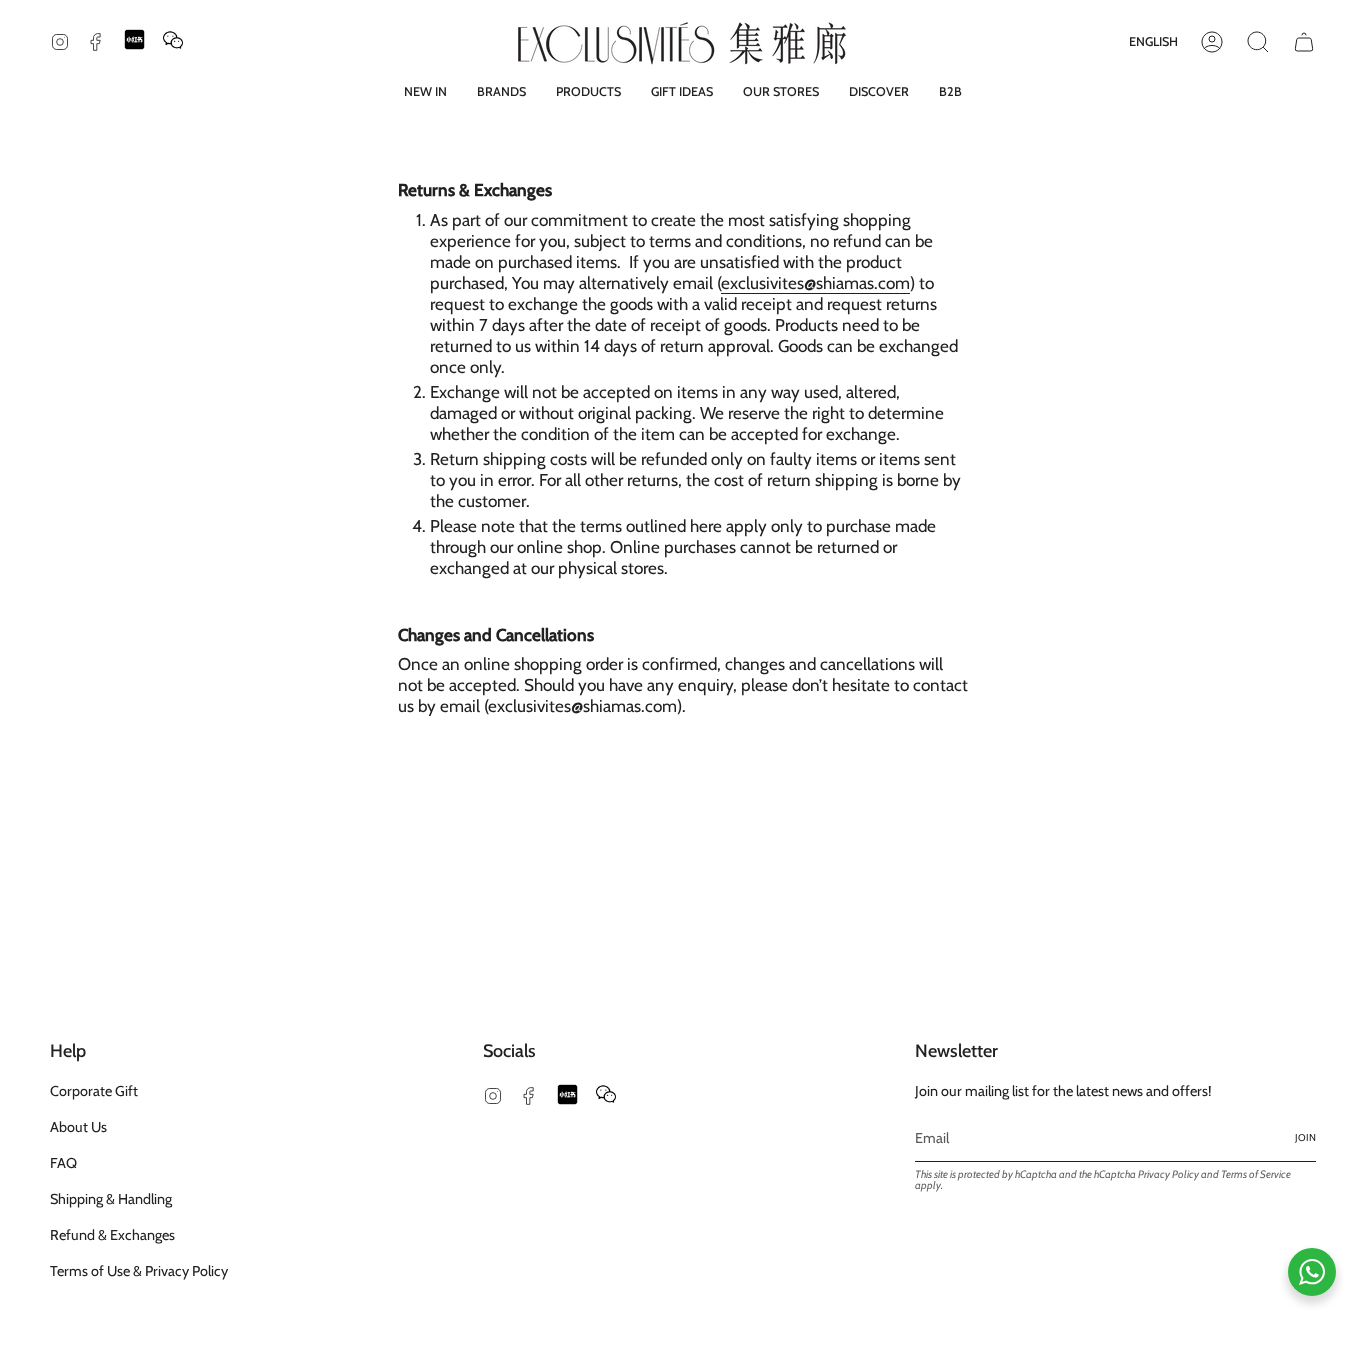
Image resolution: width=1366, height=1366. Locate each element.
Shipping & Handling (111, 1199)
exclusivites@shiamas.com (815, 282)
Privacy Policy (1168, 1174)
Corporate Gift (94, 1091)
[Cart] (1304, 42)
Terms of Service (1256, 1174)
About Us (78, 1127)
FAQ (63, 1163)
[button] (501, 91)
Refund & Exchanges (112, 1235)
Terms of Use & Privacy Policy (139, 1271)
